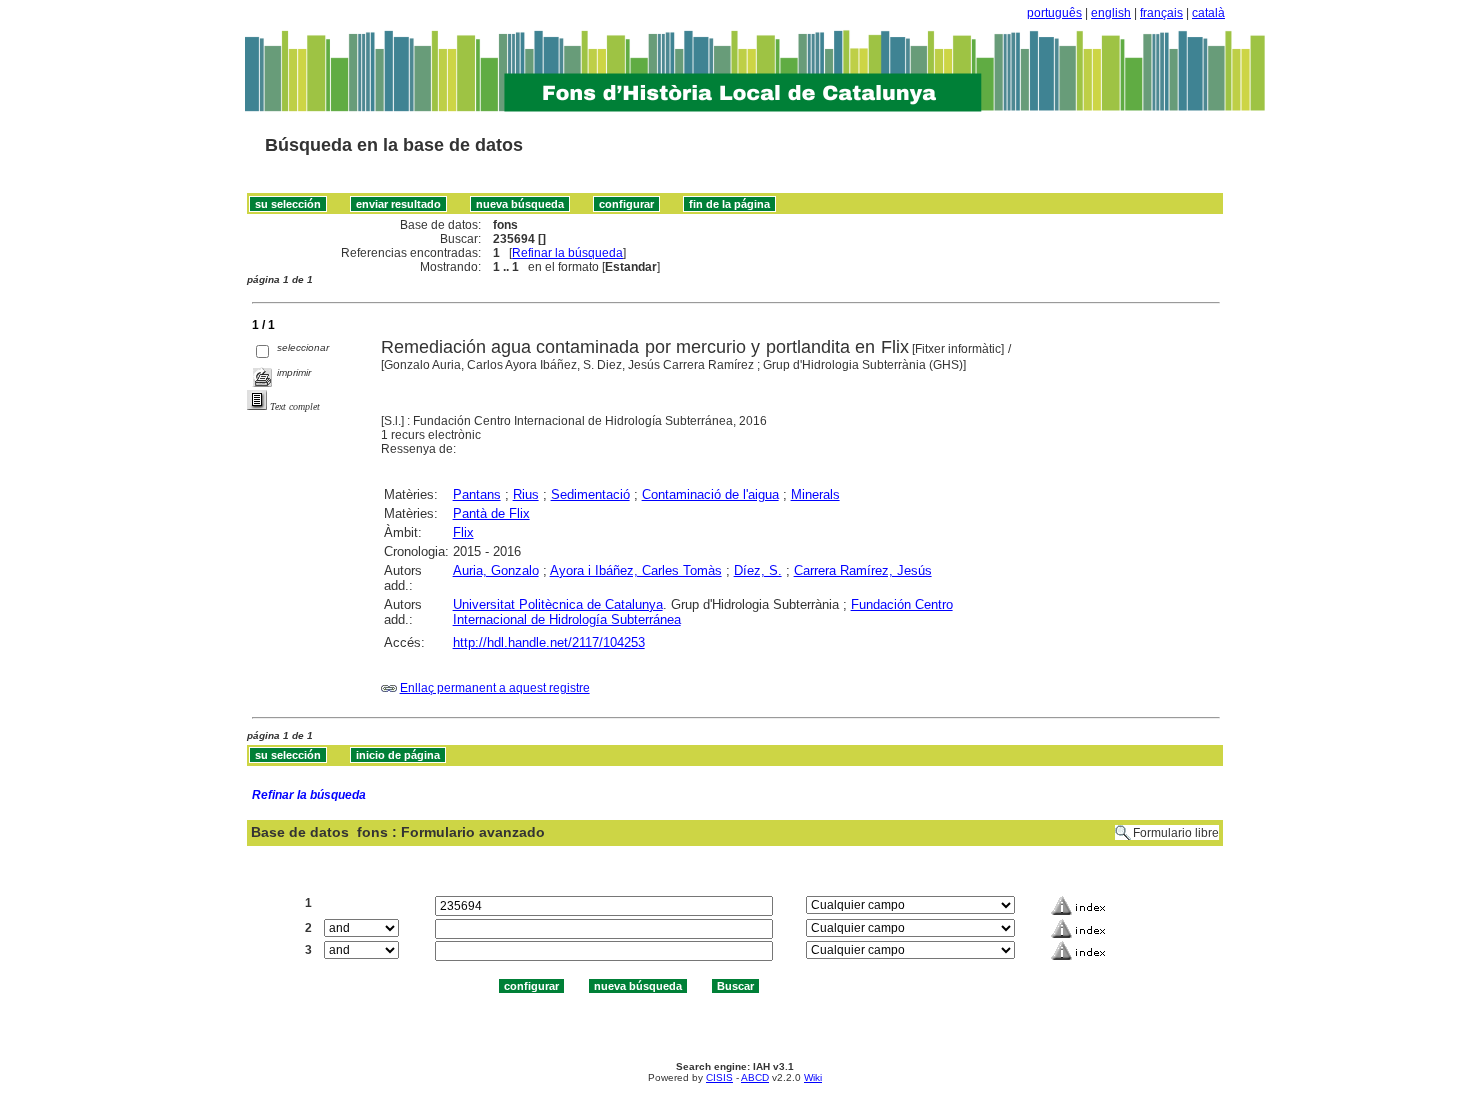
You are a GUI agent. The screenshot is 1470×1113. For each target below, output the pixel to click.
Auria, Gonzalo (496, 570)
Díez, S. (758, 570)
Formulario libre (1176, 833)
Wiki (813, 1077)
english (1111, 13)
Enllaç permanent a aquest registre (495, 688)
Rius (526, 494)
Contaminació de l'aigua (710, 494)
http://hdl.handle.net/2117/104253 (549, 642)
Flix (463, 532)
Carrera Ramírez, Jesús (863, 570)
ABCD (755, 1077)
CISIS (719, 1077)
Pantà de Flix (491, 513)
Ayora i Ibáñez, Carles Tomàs (636, 570)
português (1054, 13)
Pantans (477, 494)
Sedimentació (590, 494)
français (1161, 13)
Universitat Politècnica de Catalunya (558, 604)
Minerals (815, 494)
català (1208, 13)
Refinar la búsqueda (567, 253)
